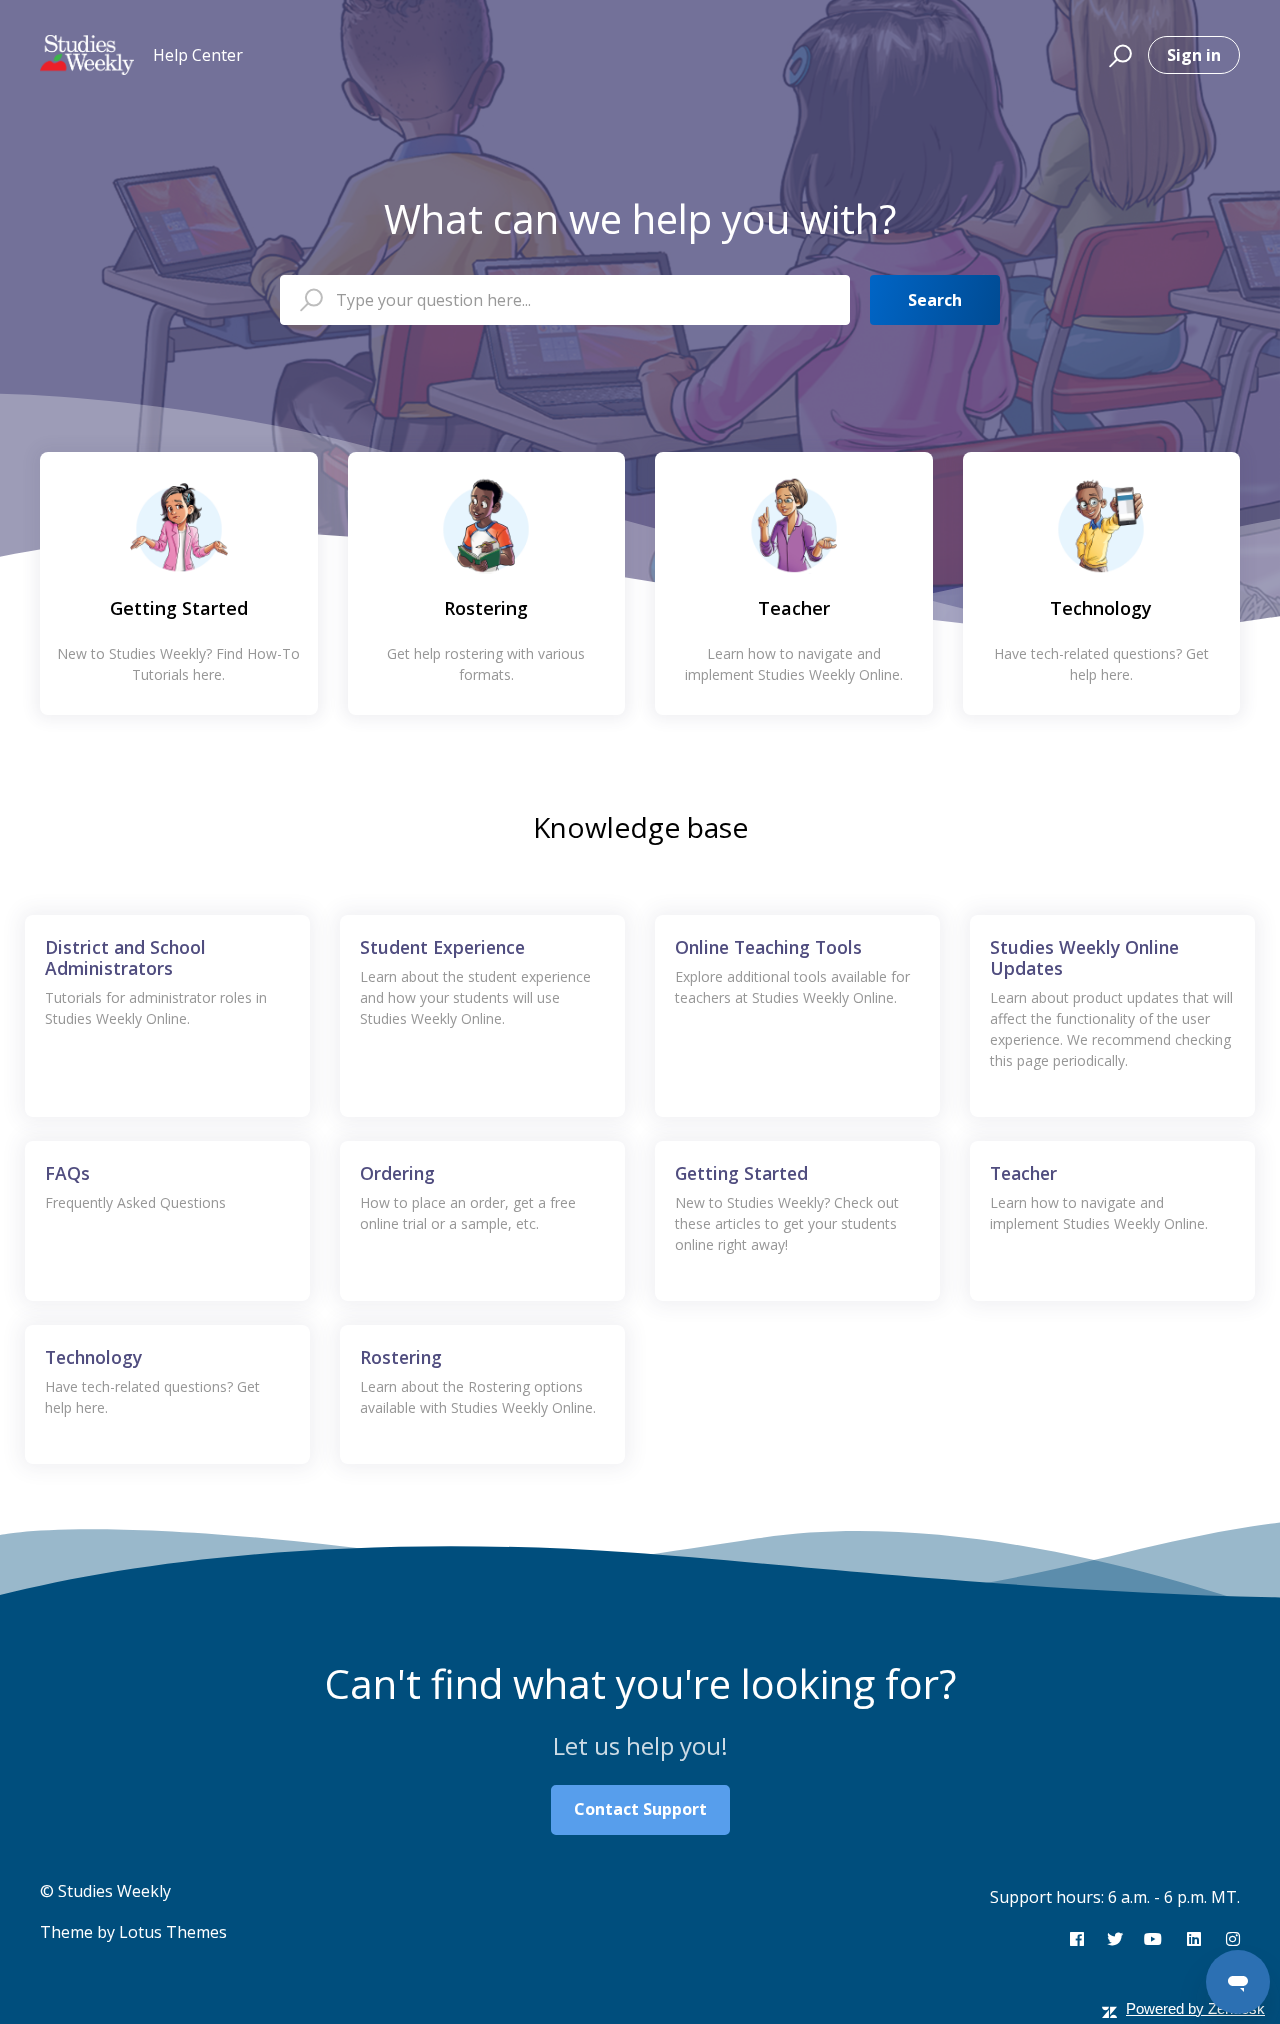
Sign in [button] (1194, 55)
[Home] (87, 55)
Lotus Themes (173, 1932)
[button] (1117, 55)
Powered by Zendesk (1195, 2008)
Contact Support (640, 1809)
